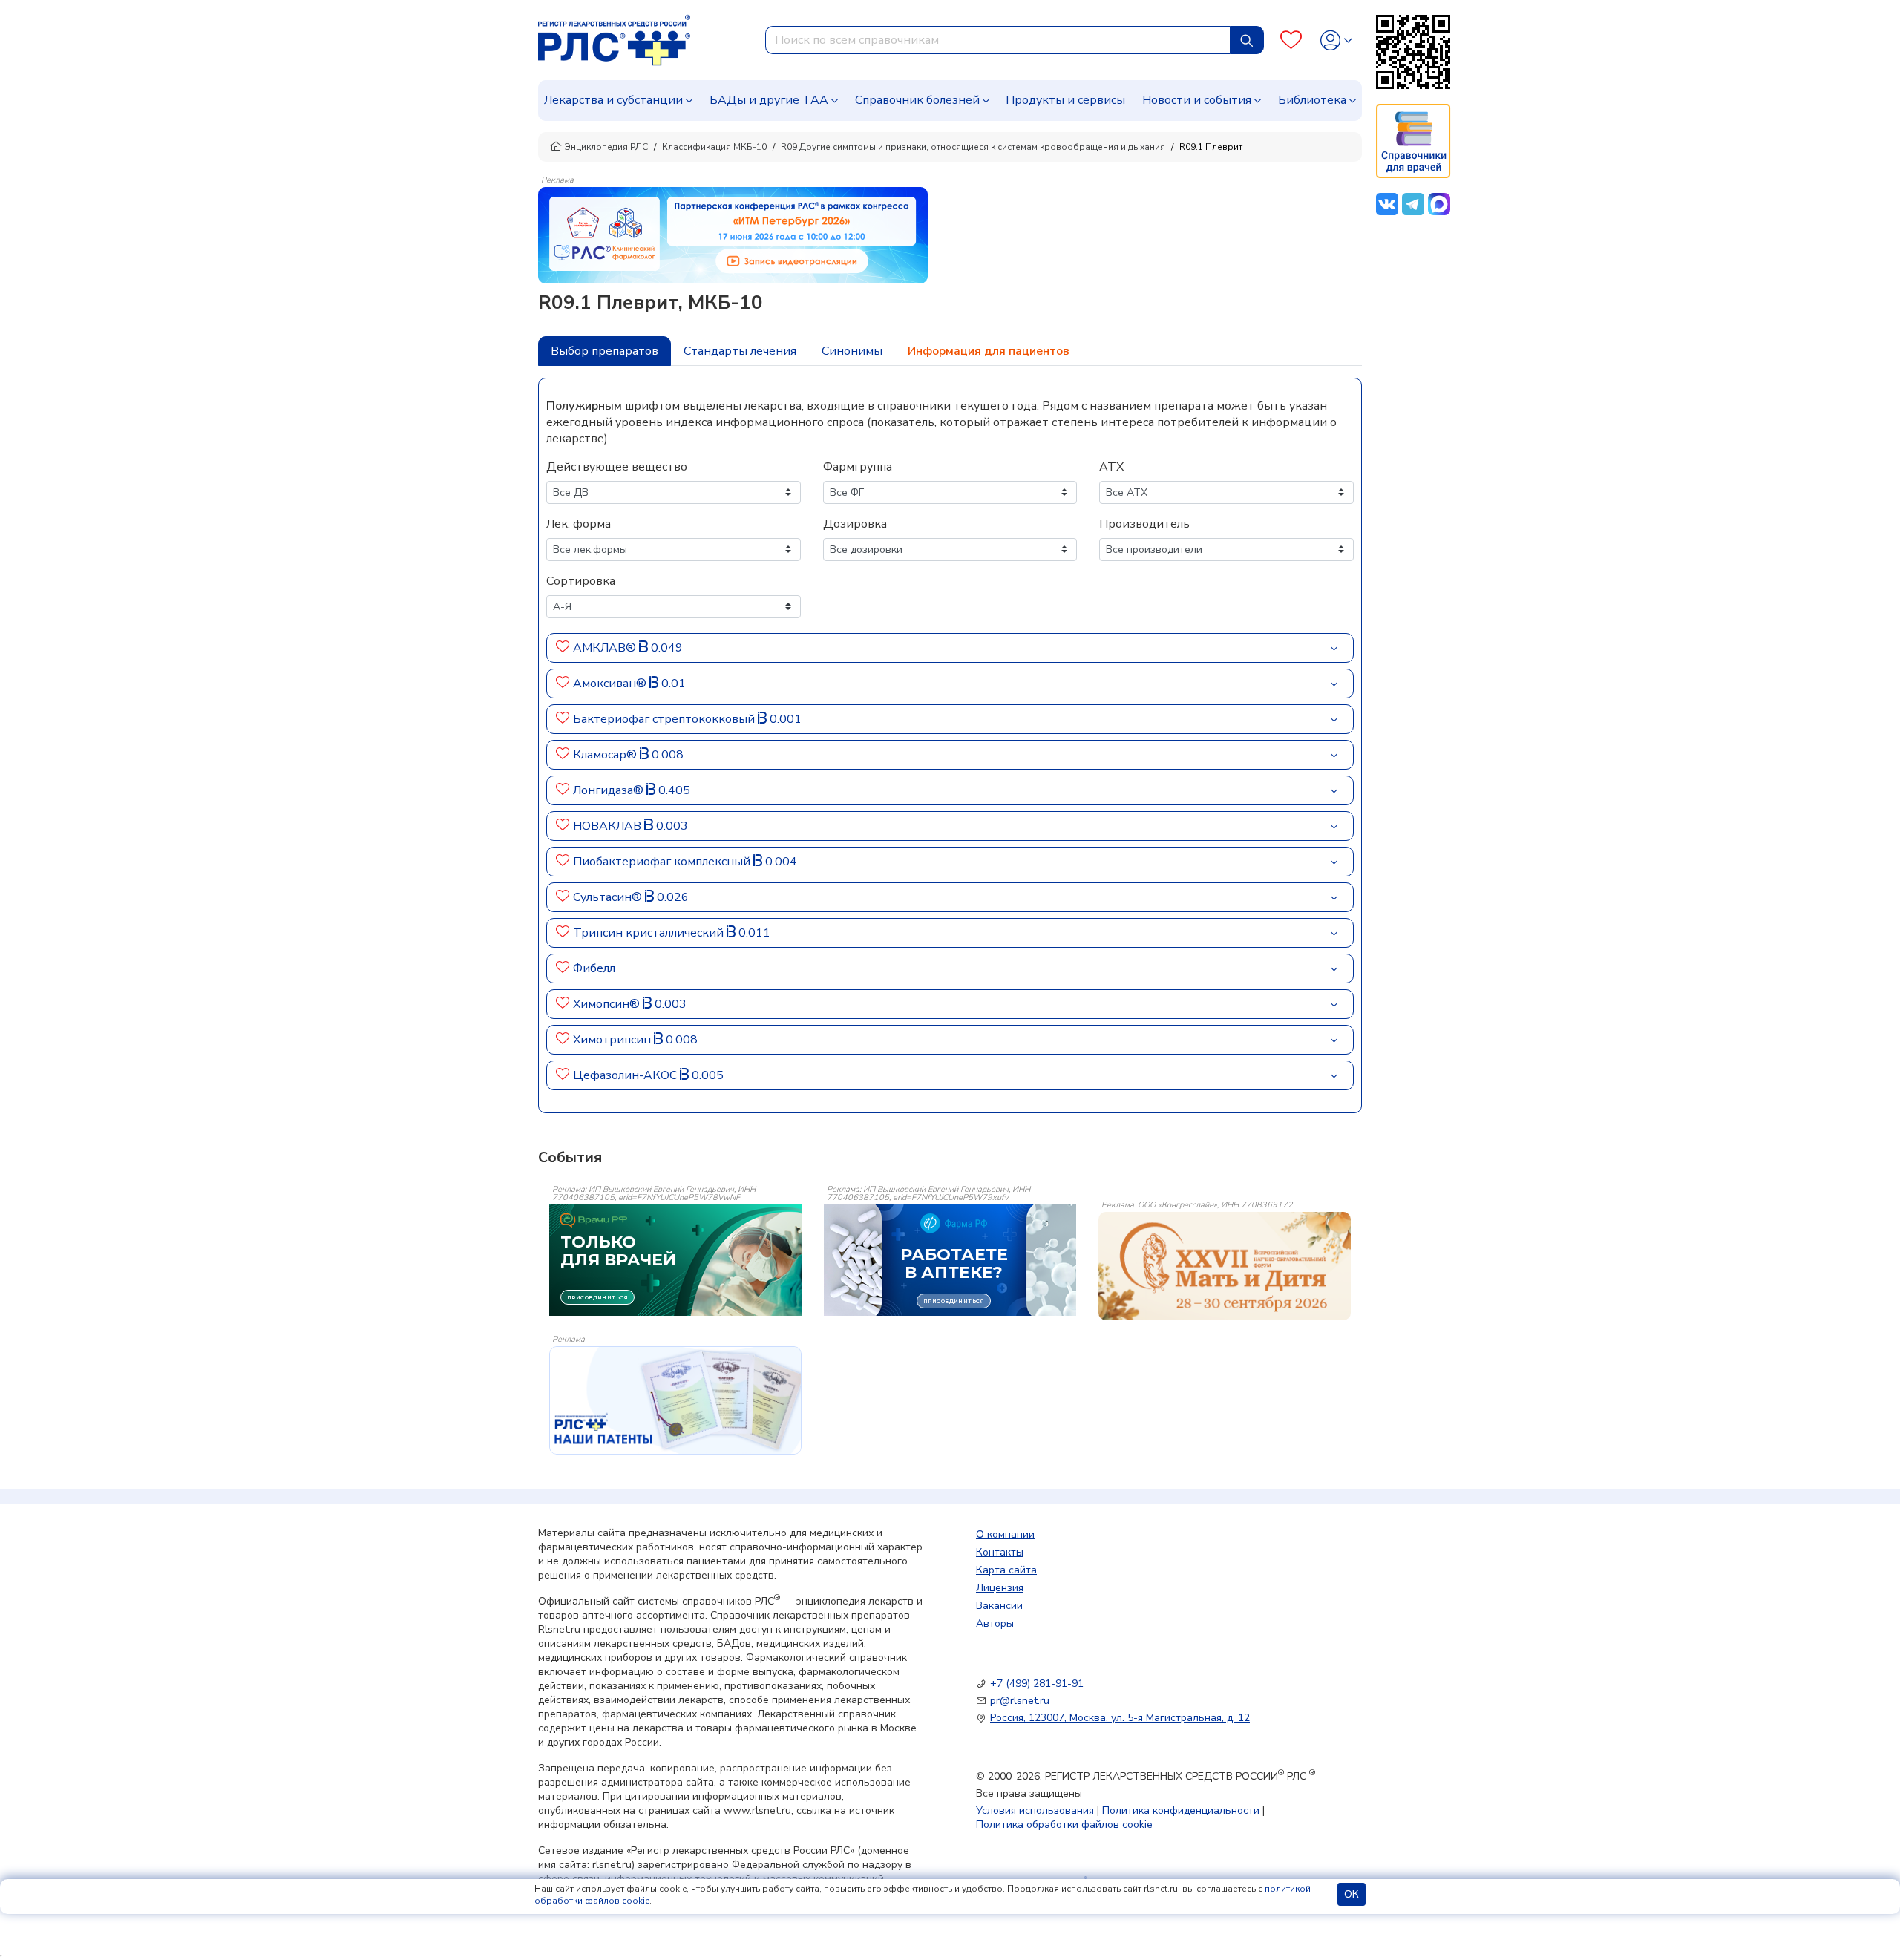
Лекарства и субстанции (613, 100)
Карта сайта (1006, 1570)
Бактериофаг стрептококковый (665, 719)
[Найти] (1247, 40)
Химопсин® (608, 1004)
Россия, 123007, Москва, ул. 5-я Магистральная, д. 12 (1120, 1718)
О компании (1005, 1534)
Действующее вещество (617, 467)
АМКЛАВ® (606, 648)
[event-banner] (1225, 1266)
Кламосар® (606, 755)
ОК (1352, 1894)
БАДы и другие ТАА (769, 100)
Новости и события (1197, 100)
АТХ (1111, 467)
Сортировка (581, 581)
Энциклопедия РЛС (606, 147)
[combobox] (998, 40)
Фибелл (594, 968)
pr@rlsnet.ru (1020, 1701)
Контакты (1000, 1552)
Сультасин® (609, 897)
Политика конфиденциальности (1181, 1810)
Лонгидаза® (610, 790)
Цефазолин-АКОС (626, 1075)
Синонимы (852, 351)
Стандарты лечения (740, 351)
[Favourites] (1291, 40)
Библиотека (1312, 100)
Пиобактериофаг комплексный (663, 862)
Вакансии (999, 1606)
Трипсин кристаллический (650, 933)
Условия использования (1035, 1810)
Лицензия (1000, 1588)
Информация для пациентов (989, 351)
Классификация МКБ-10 (714, 147)
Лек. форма (579, 524)
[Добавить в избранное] (563, 648)
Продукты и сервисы (1065, 100)
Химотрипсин (613, 1040)
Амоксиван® (611, 684)
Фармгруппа (858, 467)
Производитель (1144, 524)
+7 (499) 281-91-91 (1037, 1684)
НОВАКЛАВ (609, 826)
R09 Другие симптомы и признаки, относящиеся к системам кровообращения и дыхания (973, 147)
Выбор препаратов (605, 351)
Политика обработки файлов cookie (1064, 1825)
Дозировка (855, 524)
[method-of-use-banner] (733, 235)
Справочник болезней (917, 100)
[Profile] (1336, 40)
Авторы (995, 1623)
